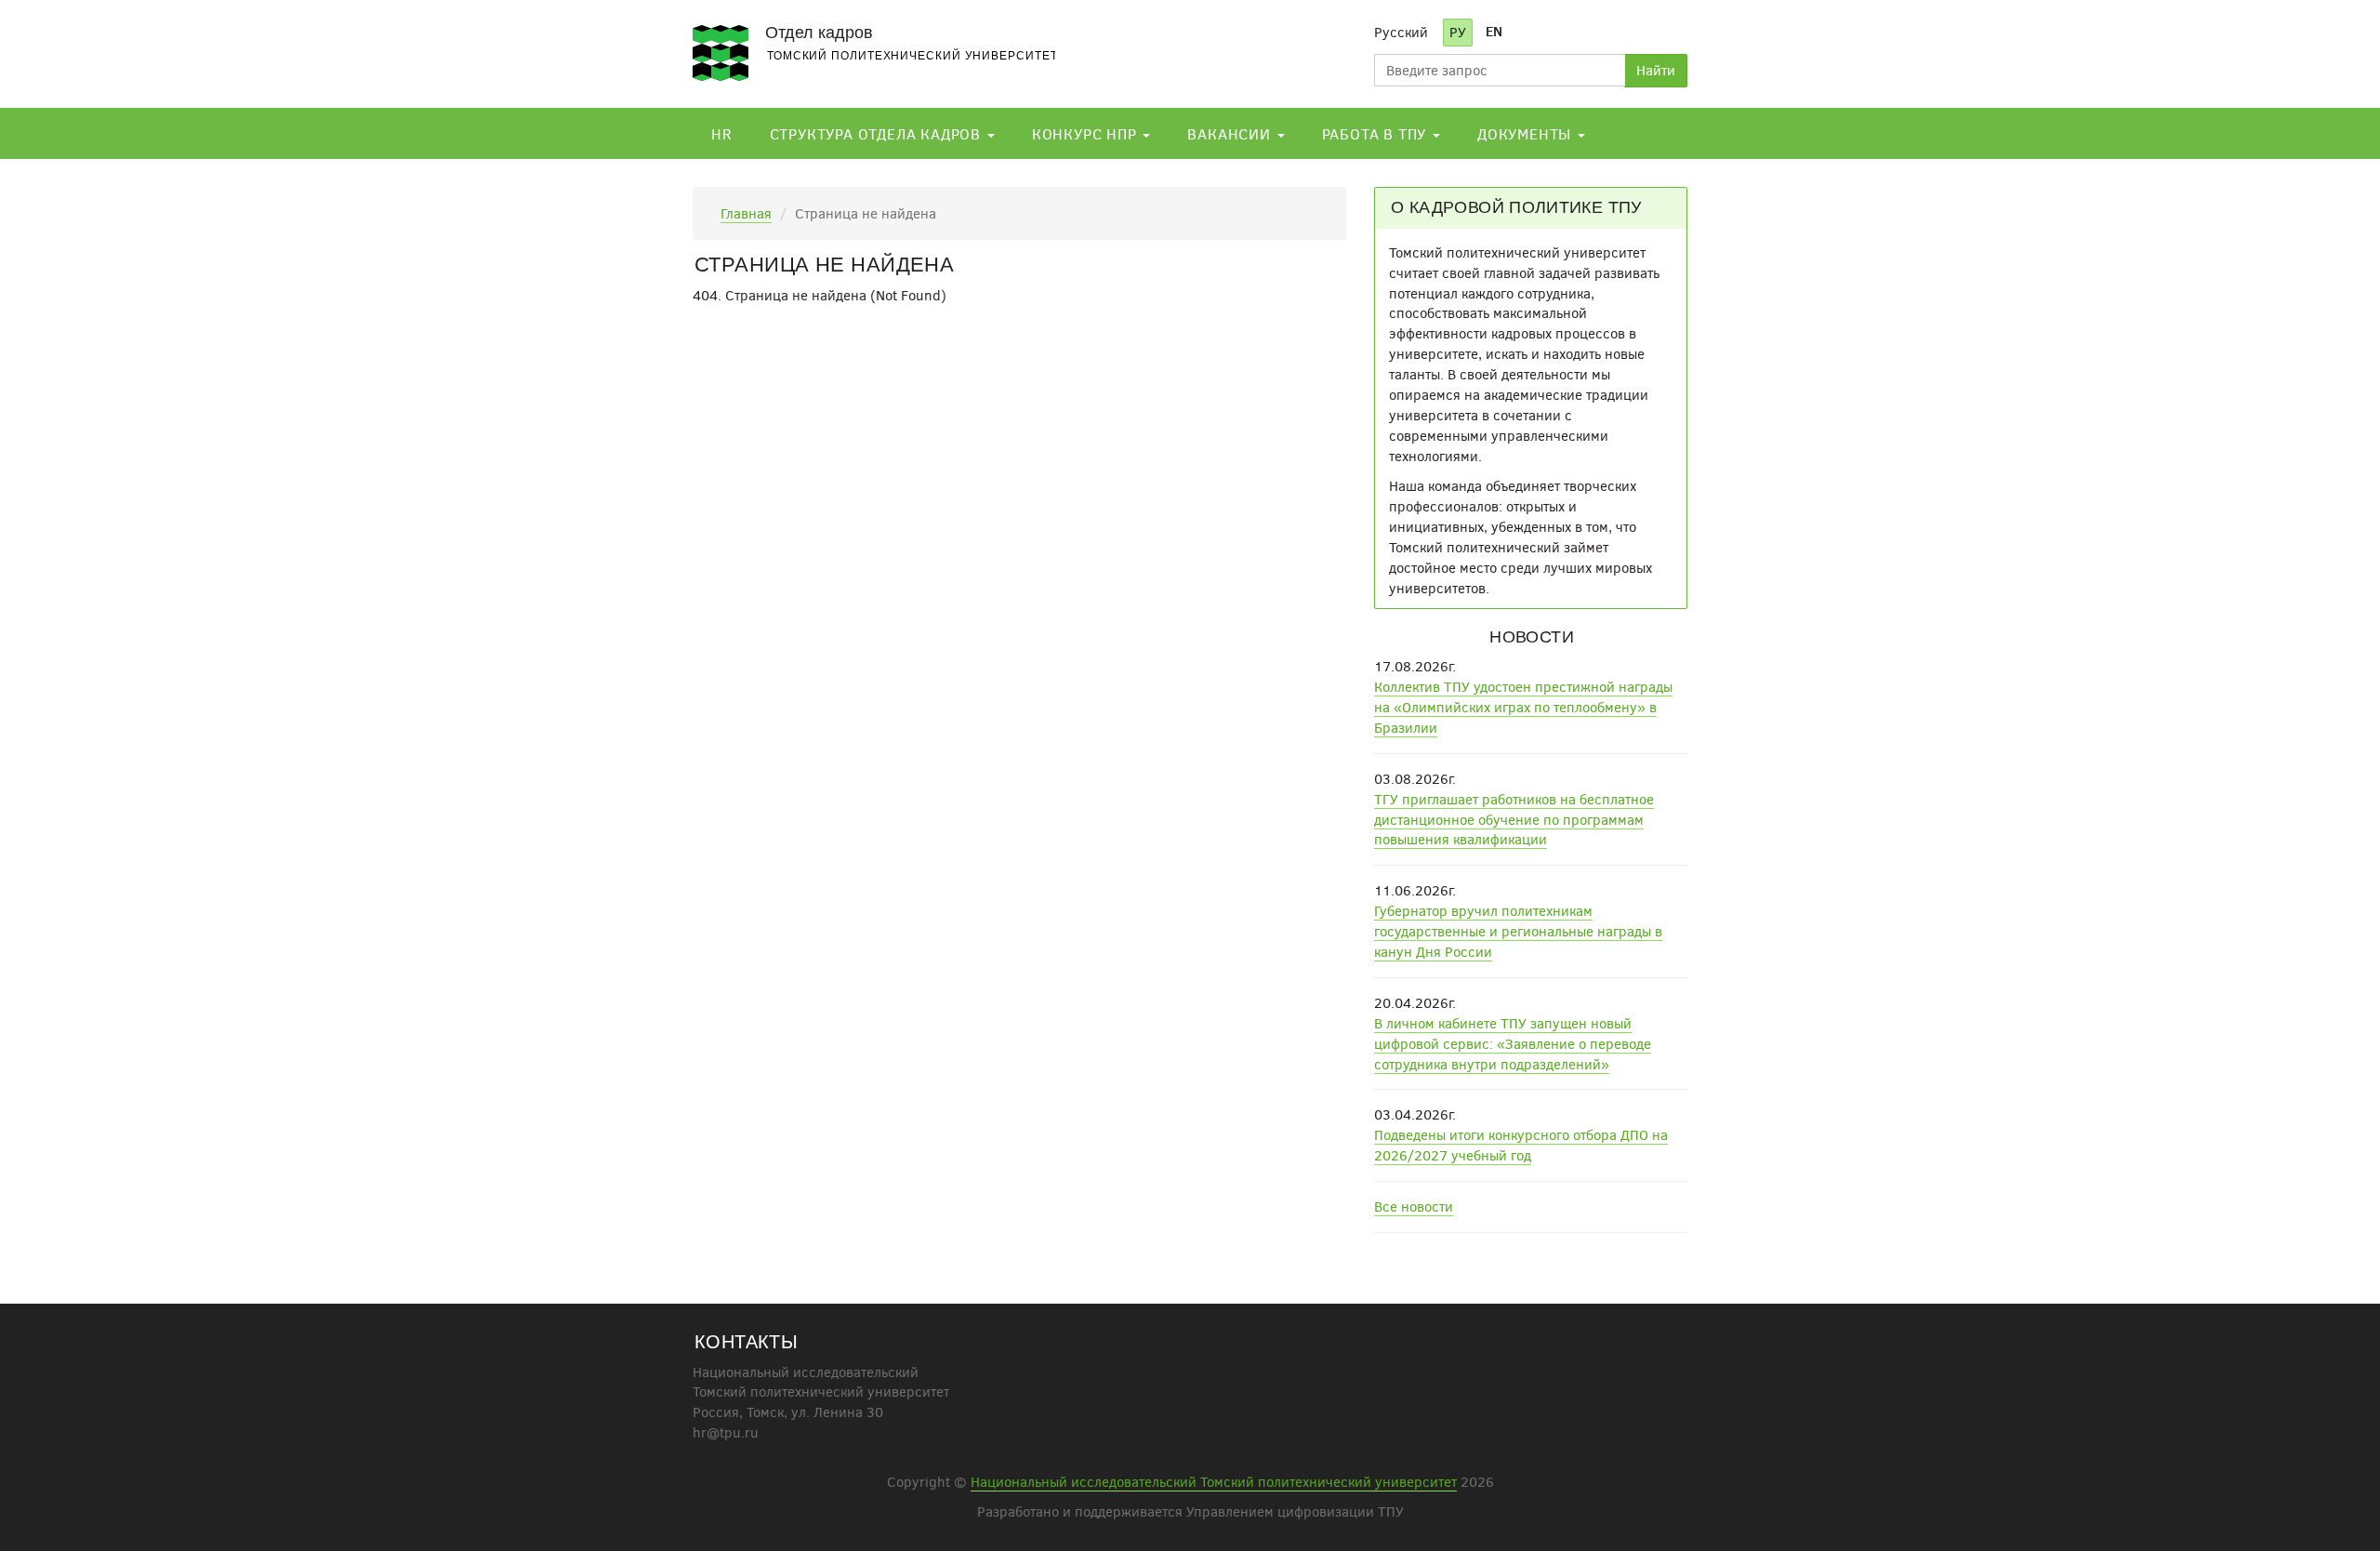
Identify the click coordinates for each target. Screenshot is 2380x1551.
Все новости (1414, 1206)
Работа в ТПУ (1376, 133)
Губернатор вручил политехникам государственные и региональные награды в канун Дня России (1518, 931)
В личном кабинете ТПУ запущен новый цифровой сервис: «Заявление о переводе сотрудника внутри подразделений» (1513, 1043)
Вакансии (1231, 133)
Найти (1656, 70)
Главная (746, 213)
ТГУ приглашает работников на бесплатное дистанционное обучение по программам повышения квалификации (1514, 819)
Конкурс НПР (1087, 133)
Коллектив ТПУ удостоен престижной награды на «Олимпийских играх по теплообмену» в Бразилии (1523, 707)
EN (1494, 31)
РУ (1458, 32)
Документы (1527, 133)
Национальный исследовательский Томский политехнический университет (1214, 1481)
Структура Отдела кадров (878, 133)
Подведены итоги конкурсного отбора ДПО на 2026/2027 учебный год (1521, 1145)
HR (722, 133)
